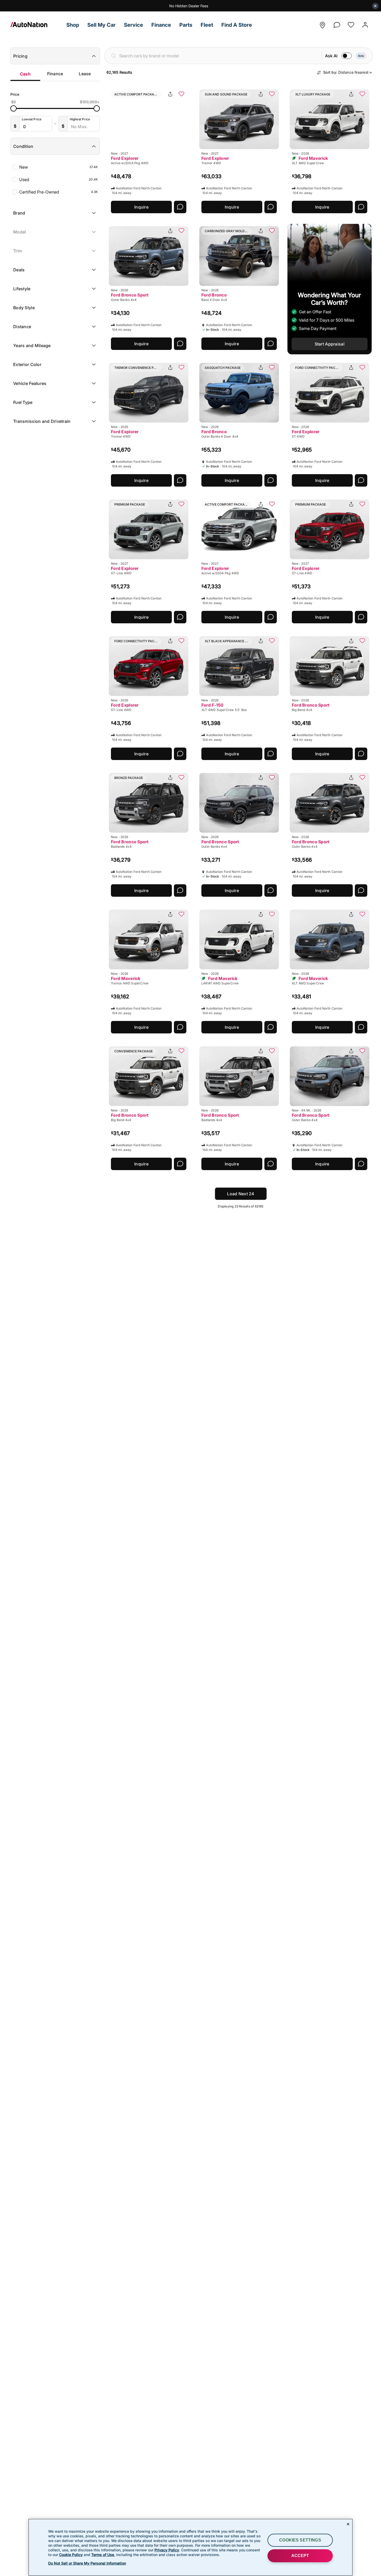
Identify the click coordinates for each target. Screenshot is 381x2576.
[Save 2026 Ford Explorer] (181, 368)
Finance (55, 74)
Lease (85, 74)
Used (58, 179)
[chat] (337, 23)
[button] (73, 25)
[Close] (348, 2524)
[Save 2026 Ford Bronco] (272, 231)
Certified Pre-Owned (58, 192)
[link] (36, 25)
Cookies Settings (300, 2540)
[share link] (170, 94)
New (58, 167)
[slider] (13, 108)
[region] (190, 2547)
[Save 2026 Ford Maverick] (362, 94)
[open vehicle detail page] (149, 119)
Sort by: (346, 72)
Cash (25, 74)
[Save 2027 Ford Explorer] (181, 94)
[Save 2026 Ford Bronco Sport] (181, 231)
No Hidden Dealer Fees (189, 6)
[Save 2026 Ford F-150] (272, 641)
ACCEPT (300, 2556)
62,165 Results (119, 72)
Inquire (141, 207)
